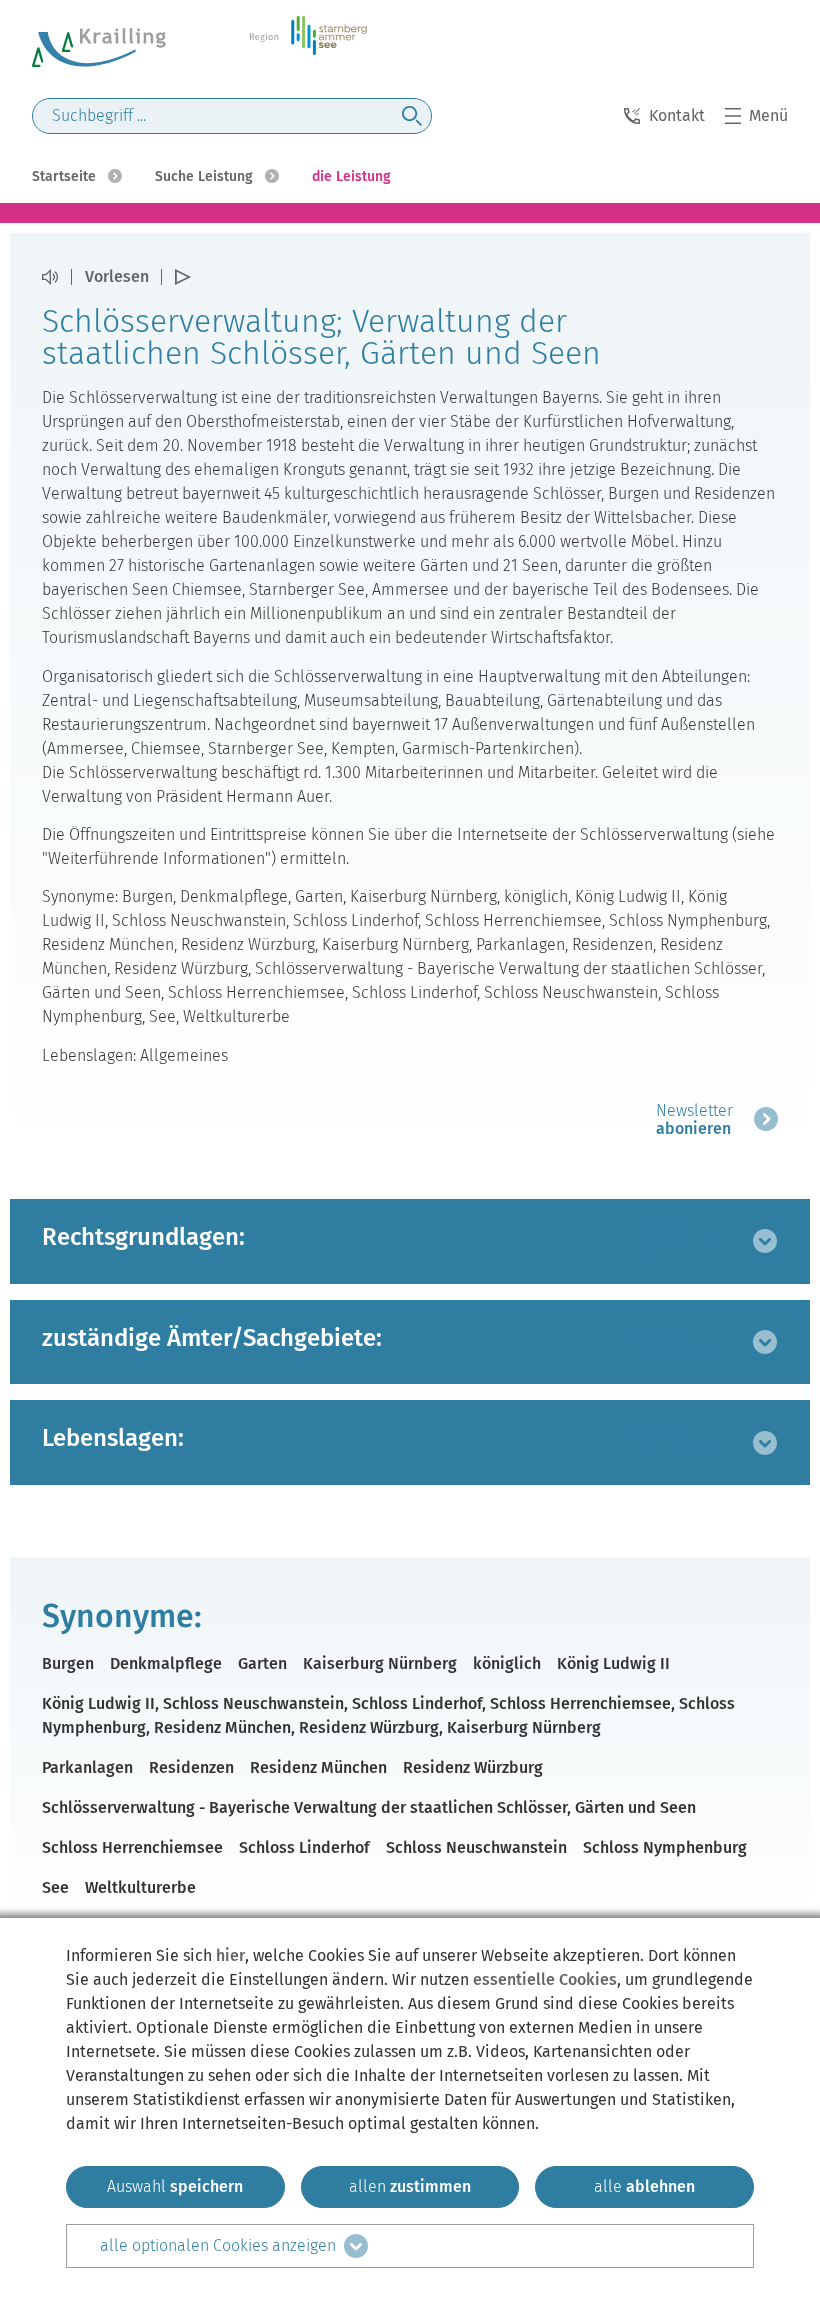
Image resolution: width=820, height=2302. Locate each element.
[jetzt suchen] (412, 116)
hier (230, 1955)
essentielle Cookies (545, 1979)
